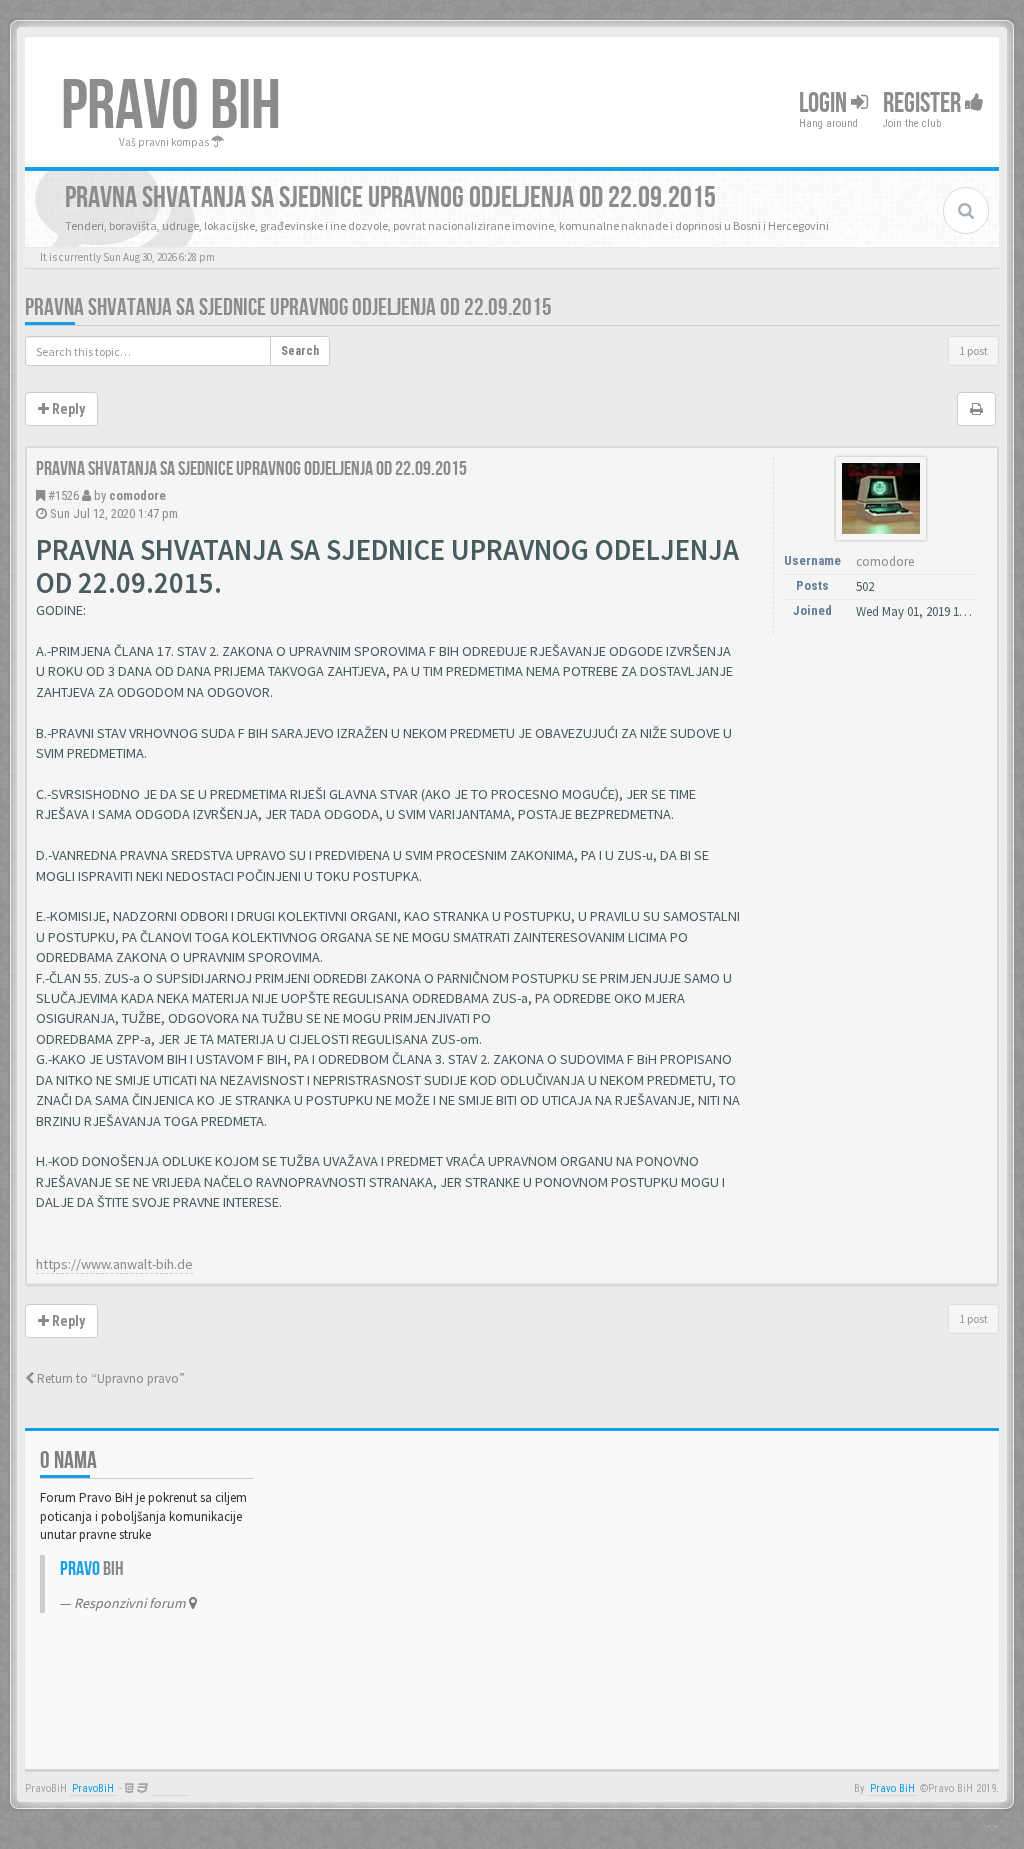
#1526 (63, 495)
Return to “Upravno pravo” (109, 1378)
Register (924, 103)
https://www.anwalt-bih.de (114, 1264)
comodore (137, 495)
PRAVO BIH (171, 107)
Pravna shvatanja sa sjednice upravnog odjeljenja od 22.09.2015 (288, 307)
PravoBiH (93, 1788)
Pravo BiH (892, 1788)
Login (825, 103)
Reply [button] (67, 409)
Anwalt (169, 1788)
